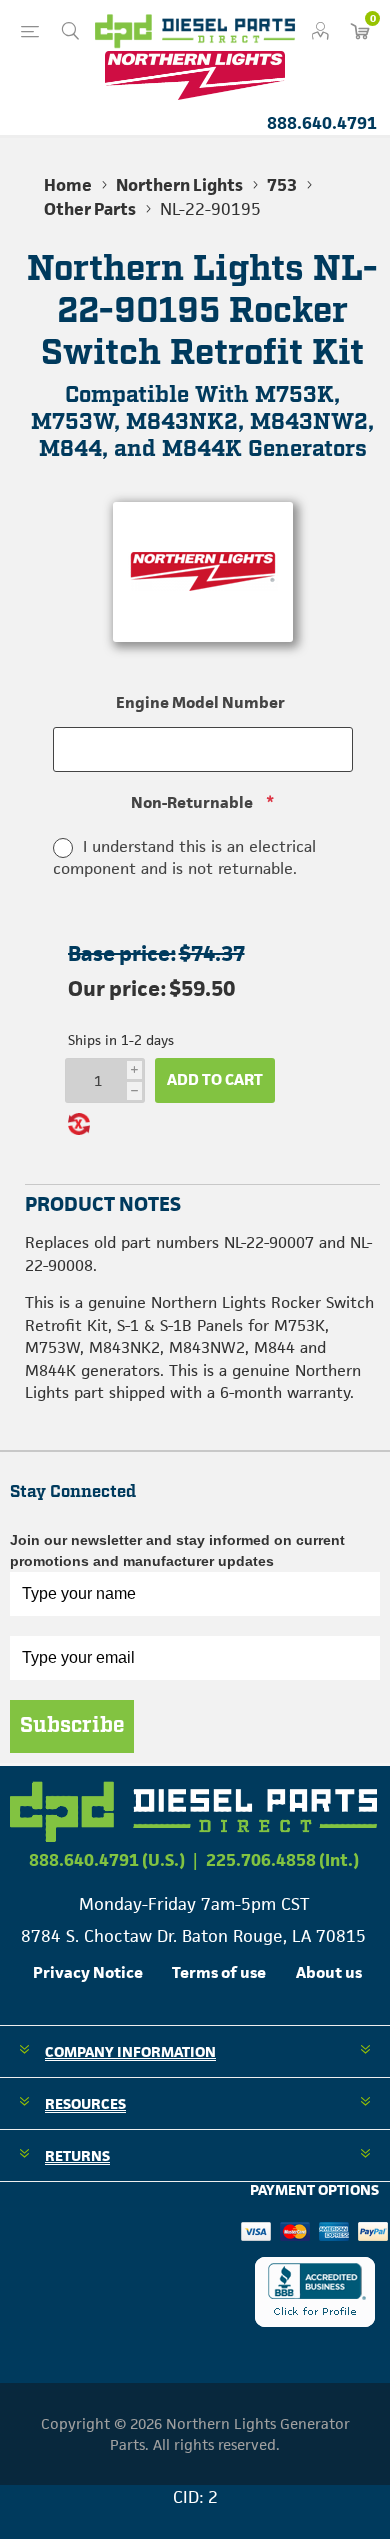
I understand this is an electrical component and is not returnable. (184, 858)
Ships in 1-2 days (121, 1040)
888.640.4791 (322, 123)
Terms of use (219, 1972)
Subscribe (72, 1726)
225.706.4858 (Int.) (282, 1860)
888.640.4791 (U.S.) (107, 1860)
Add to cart (215, 1079)
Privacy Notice (88, 1972)
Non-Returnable (192, 802)
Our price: (117, 988)
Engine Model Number (200, 702)
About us (329, 1972)
